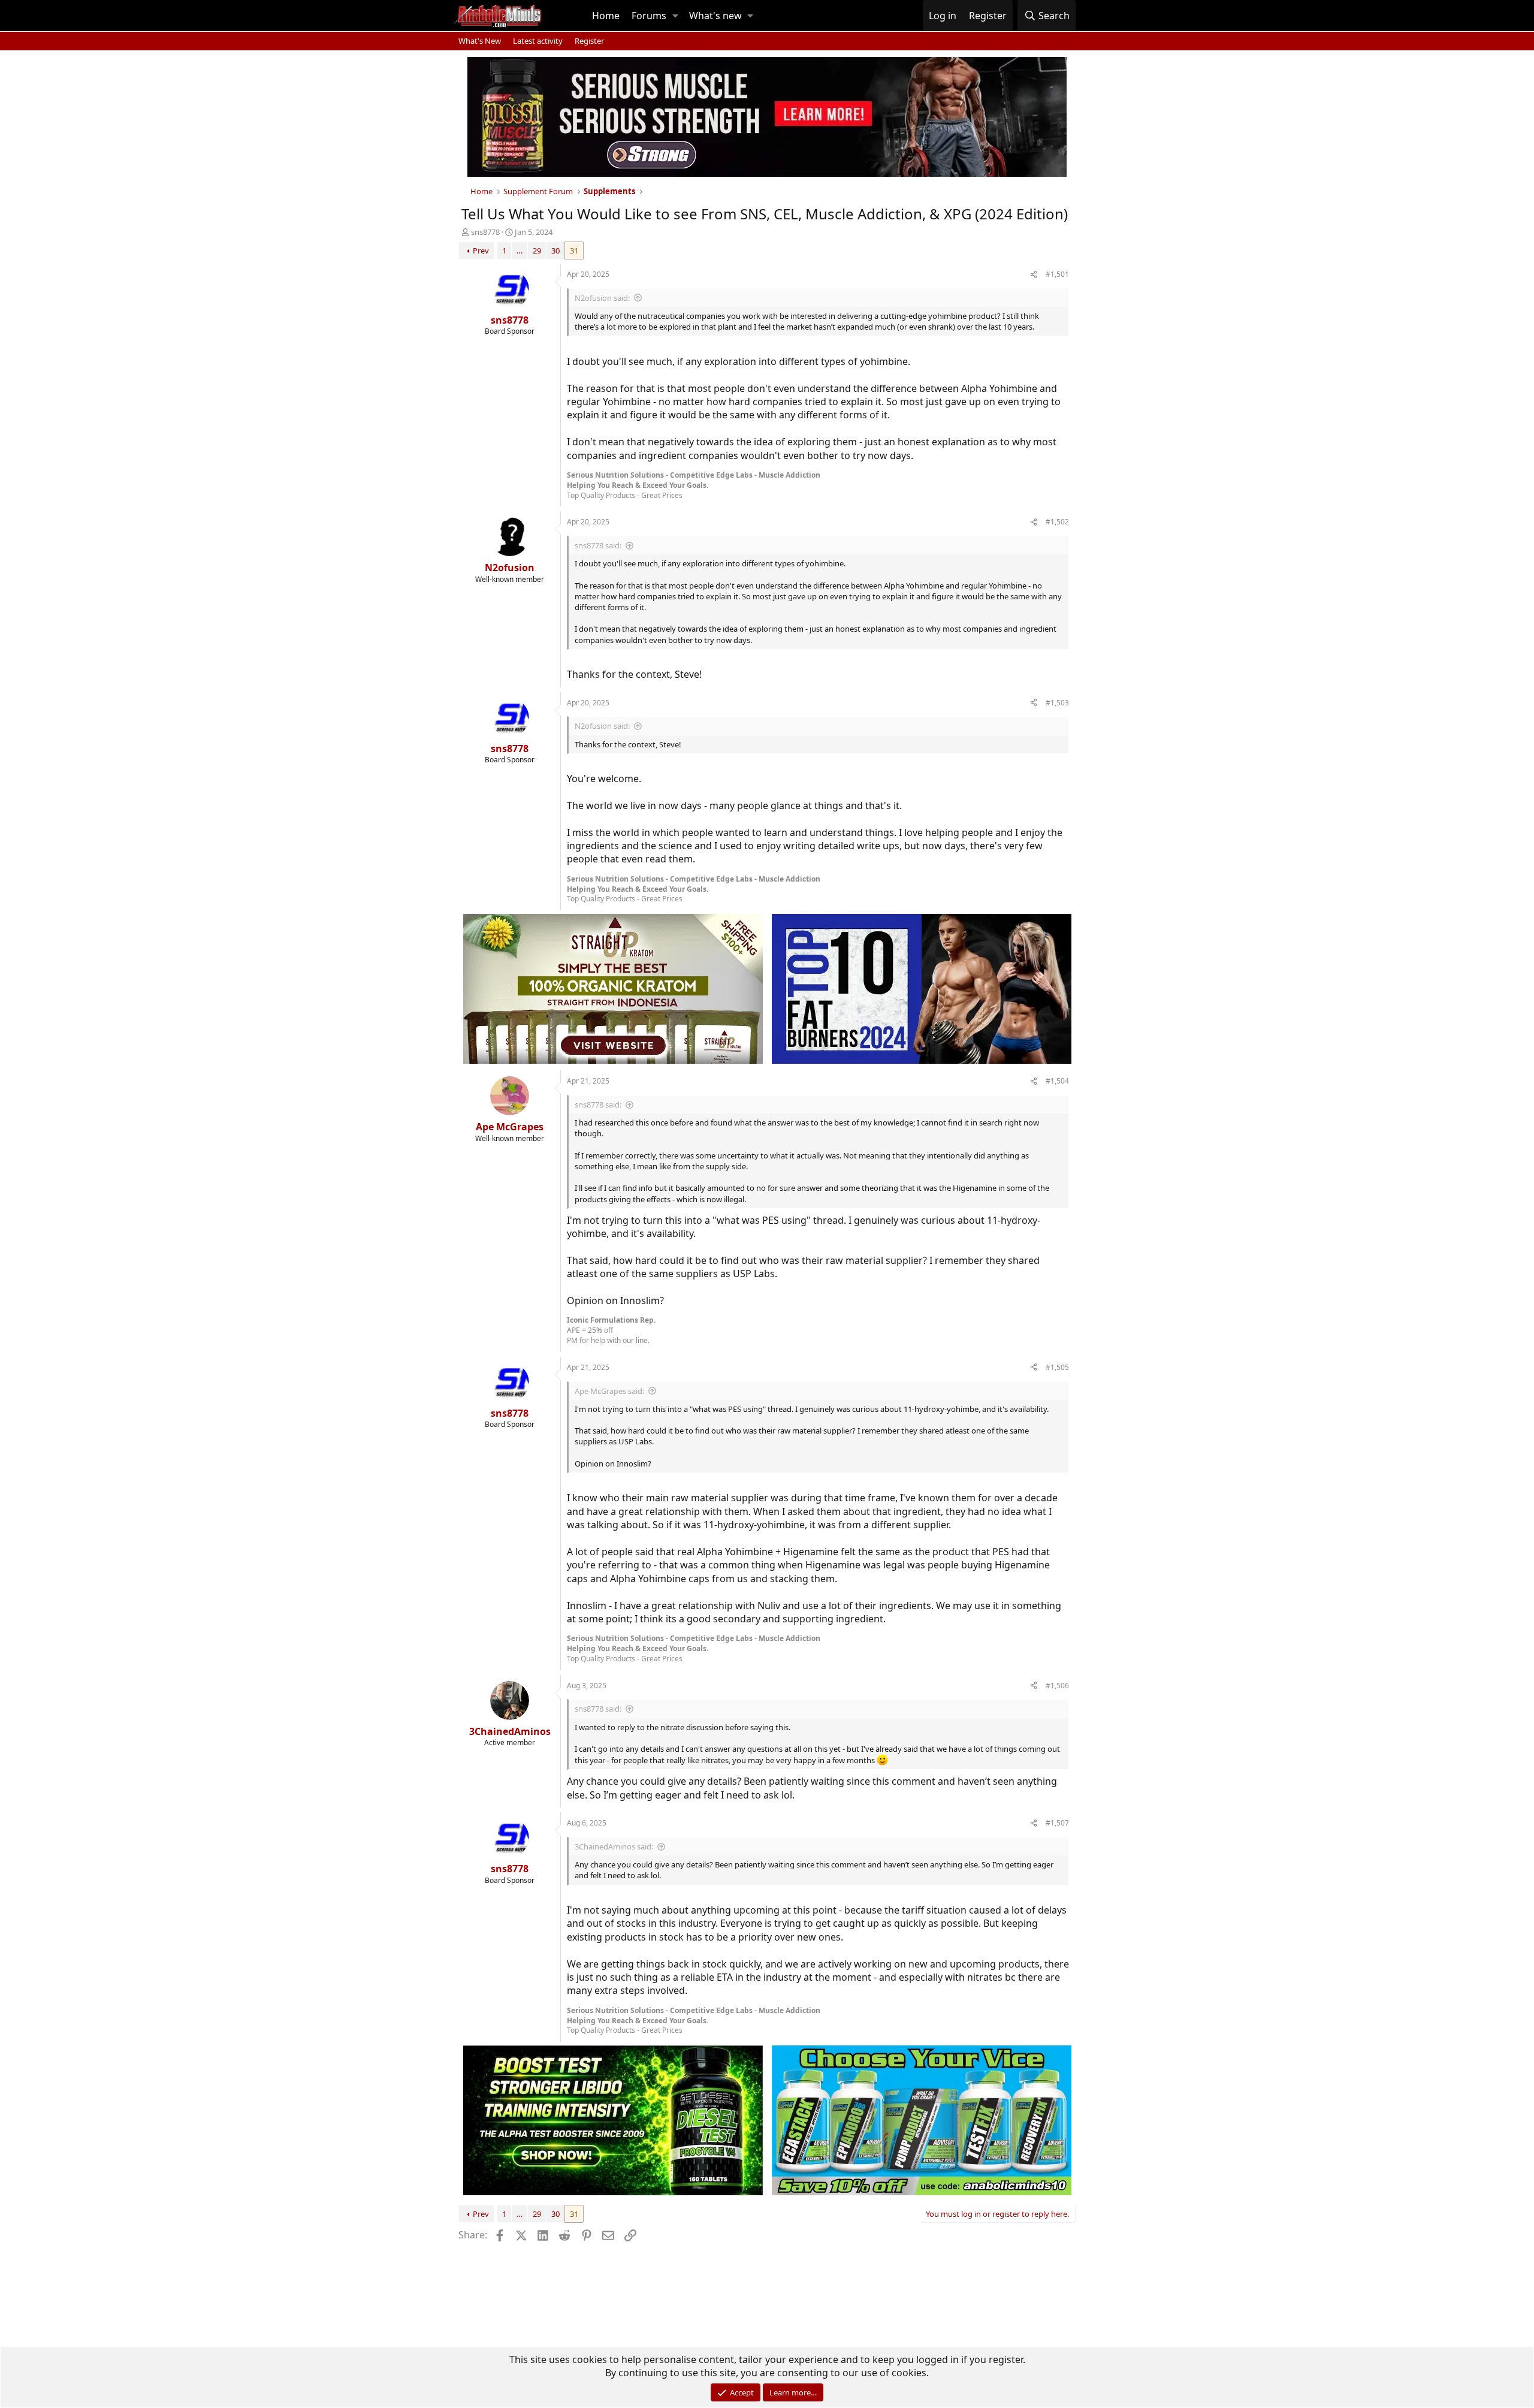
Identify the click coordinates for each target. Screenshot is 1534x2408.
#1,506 (1057, 1686)
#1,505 (1057, 1367)
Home (606, 16)
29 (537, 251)
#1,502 (1057, 522)
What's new (715, 16)
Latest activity (538, 41)
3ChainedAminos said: (614, 1846)
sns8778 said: (598, 545)
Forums (649, 16)
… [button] (520, 251)
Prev (481, 251)
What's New (480, 41)
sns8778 (485, 232)
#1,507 (1057, 1823)
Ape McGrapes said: (609, 1391)
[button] (675, 16)
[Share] (1034, 275)
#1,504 (1057, 1081)
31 (574, 251)
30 (555, 251)
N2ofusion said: (602, 298)
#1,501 (1057, 274)
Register (589, 41)
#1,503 (1057, 703)
